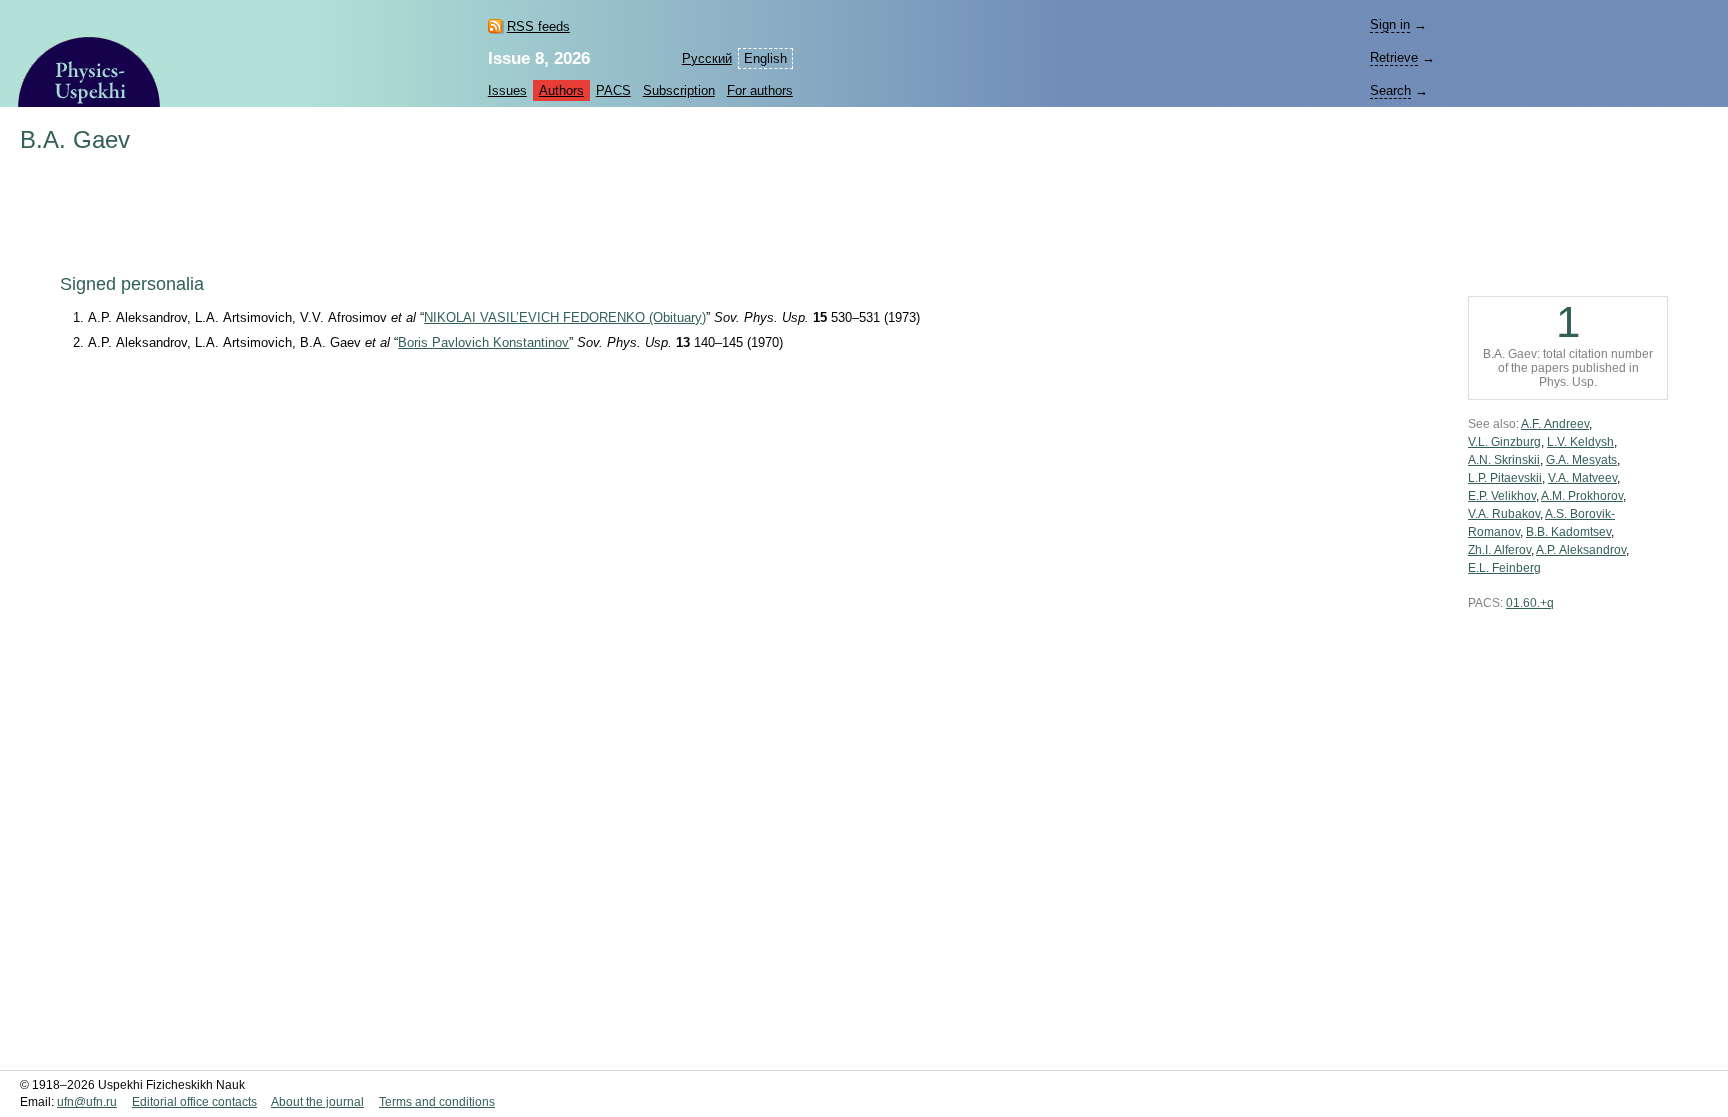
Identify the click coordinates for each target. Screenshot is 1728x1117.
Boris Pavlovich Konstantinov (483, 342)
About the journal (317, 1102)
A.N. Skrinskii (1504, 460)
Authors (561, 90)
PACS (613, 90)
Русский (707, 58)
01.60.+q (1530, 603)
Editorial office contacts (194, 1102)
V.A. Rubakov (1504, 514)
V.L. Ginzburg (1504, 442)
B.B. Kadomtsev (1568, 532)
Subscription (679, 90)
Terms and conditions (437, 1102)
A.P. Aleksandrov (1581, 550)
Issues (507, 90)
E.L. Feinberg (1504, 568)
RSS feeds (538, 26)
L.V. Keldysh (1580, 442)
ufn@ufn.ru (87, 1102)
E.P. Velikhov (1502, 496)
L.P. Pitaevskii (1505, 478)
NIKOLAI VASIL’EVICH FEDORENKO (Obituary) (565, 317)
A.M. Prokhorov (1582, 496)
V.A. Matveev (1582, 478)
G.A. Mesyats (1581, 460)
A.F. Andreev (1555, 424)
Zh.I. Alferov (1499, 550)
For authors (760, 90)
